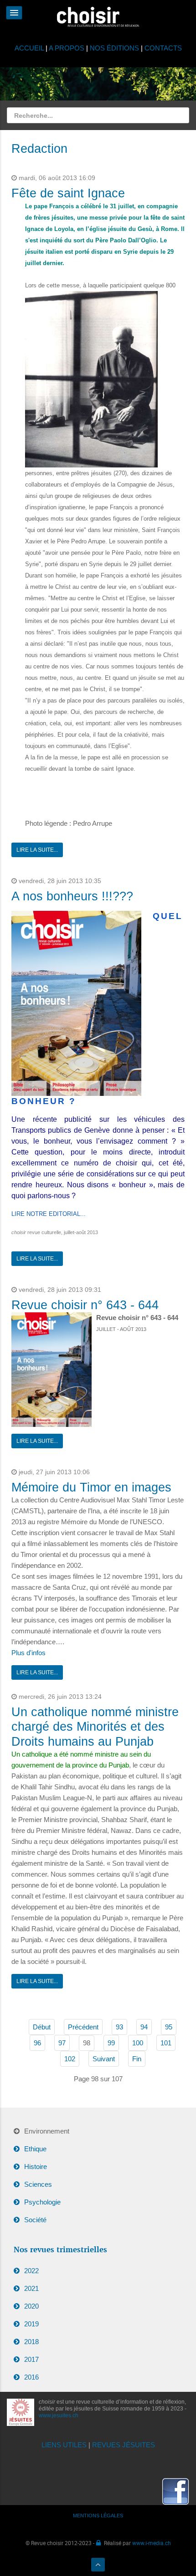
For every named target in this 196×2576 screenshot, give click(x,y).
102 (70, 2059)
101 (166, 2043)
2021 (31, 2288)
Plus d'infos (28, 1653)
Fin (137, 2059)
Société (35, 2220)
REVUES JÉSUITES (124, 2445)
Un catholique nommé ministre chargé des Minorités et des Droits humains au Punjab (95, 1727)
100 (138, 2043)
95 (169, 2027)
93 (119, 2027)
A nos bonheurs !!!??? (72, 896)
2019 (31, 2324)
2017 (31, 2359)
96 (37, 2043)
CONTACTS (163, 48)
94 (144, 2027)
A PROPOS (67, 48)
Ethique (35, 2149)
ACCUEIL (30, 48)
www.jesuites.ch (59, 2415)
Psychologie (42, 2202)
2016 (31, 2377)
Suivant (104, 2059)
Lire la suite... (37, 850)
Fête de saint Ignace (68, 193)
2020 (31, 2306)
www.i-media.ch (152, 2543)
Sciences (38, 2184)
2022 (31, 2271)
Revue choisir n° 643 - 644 (85, 1305)
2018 (31, 2342)
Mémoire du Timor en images (91, 1487)
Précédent (83, 2027)
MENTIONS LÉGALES (98, 2516)
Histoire (36, 2167)
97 (62, 2043)
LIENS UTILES (64, 2445)
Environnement (47, 2131)
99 (111, 2043)
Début (42, 2027)
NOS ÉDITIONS (114, 48)
